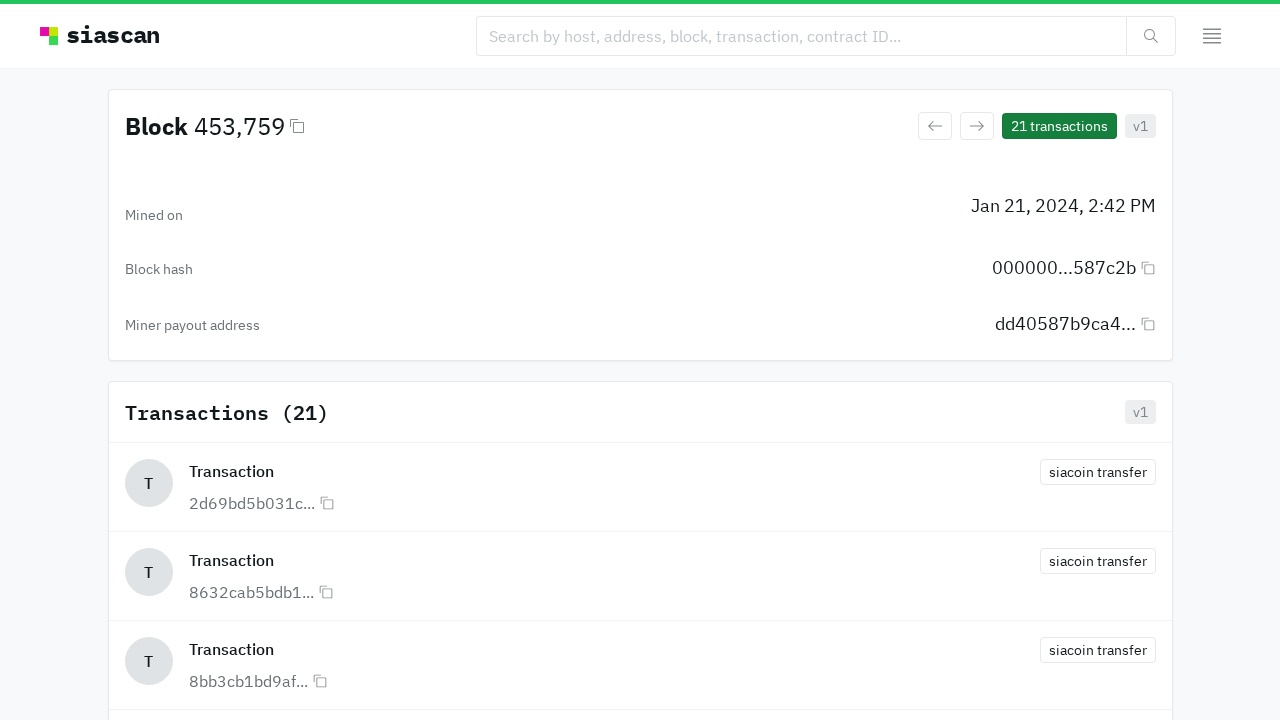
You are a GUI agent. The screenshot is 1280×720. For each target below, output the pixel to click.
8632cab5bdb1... (251, 592)
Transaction (231, 471)
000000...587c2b (1064, 267)
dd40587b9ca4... (1065, 323)
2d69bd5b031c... (252, 503)
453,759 (239, 126)
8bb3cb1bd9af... (248, 681)
